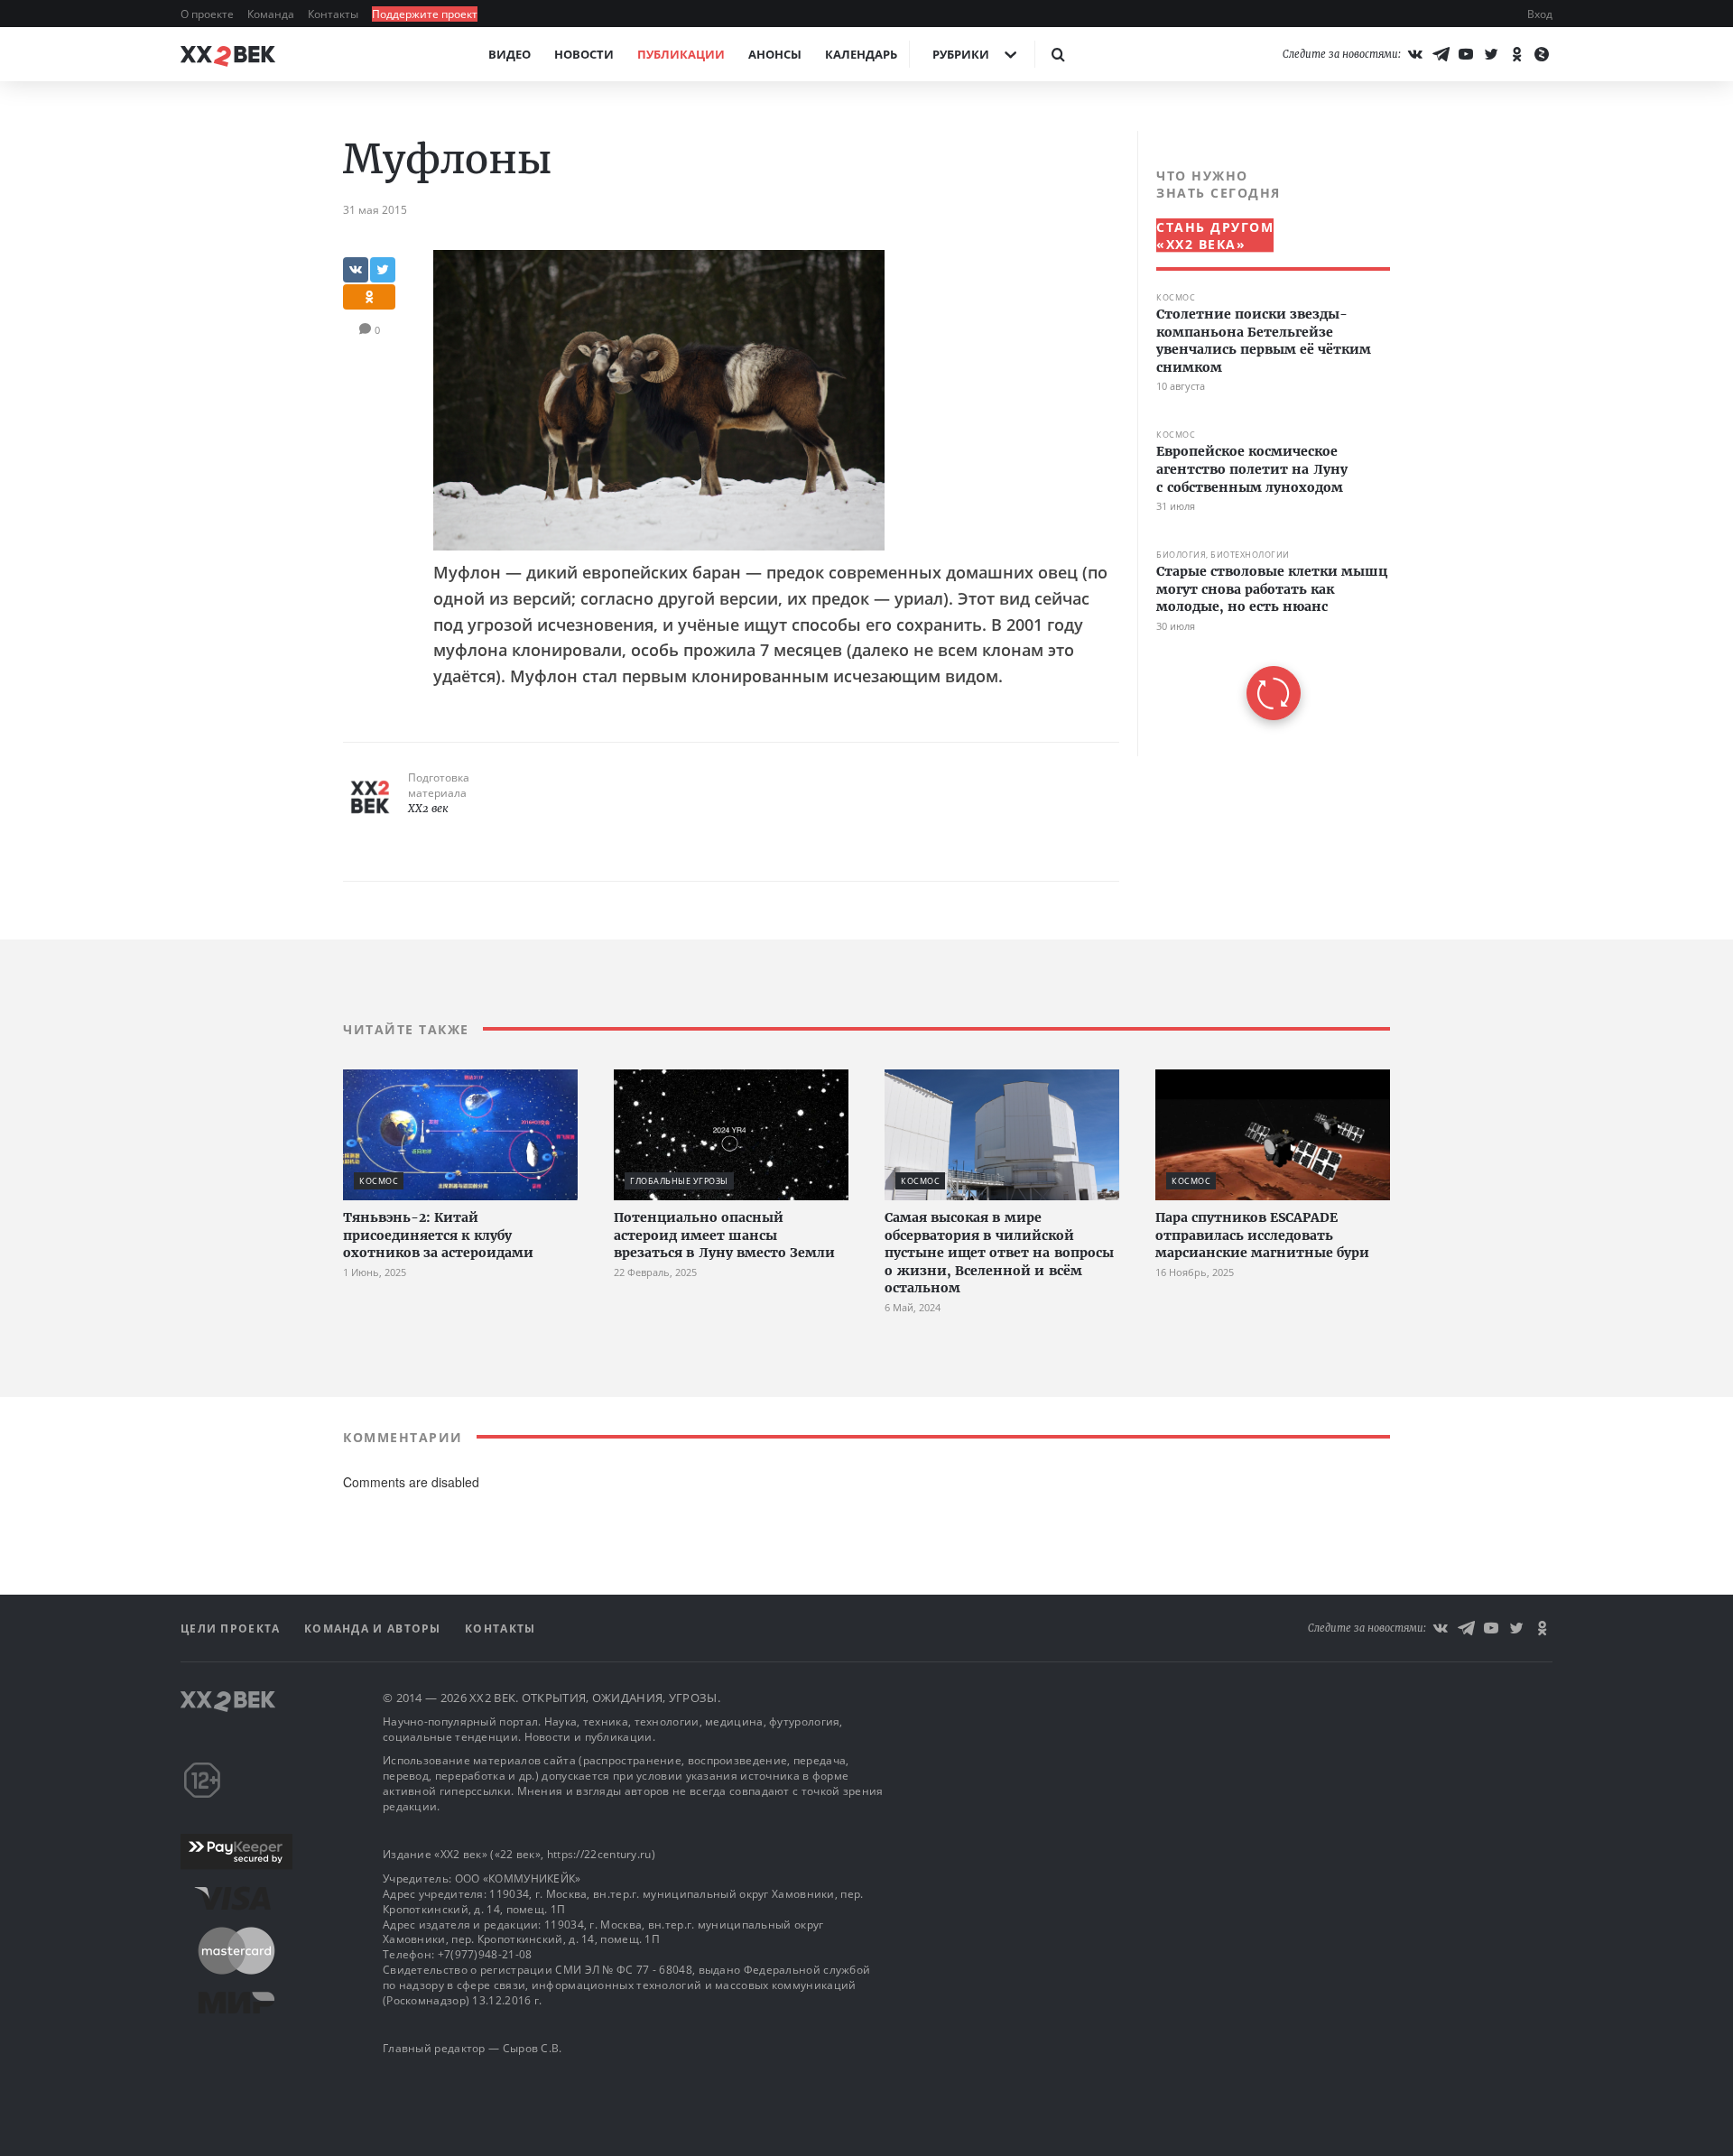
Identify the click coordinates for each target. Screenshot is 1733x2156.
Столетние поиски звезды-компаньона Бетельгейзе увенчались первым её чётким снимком (1264, 341)
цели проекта (232, 1629)
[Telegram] (1441, 54)
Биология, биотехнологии (1223, 555)
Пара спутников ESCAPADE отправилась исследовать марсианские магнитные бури (1262, 1235)
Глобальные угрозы (679, 1181)
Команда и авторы (375, 1629)
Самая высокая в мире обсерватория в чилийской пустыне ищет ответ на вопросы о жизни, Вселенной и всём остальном (999, 1253)
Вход (1540, 14)
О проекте (209, 14)
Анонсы (775, 54)
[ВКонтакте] (1415, 54)
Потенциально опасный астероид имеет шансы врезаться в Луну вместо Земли (724, 1235)
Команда (272, 14)
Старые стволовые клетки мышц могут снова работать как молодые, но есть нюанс (1272, 589)
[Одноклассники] (1516, 54)
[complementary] (1264, 444)
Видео (510, 54)
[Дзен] (1542, 54)
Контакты (334, 14)
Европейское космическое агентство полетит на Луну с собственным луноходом (1252, 469)
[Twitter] (1491, 54)
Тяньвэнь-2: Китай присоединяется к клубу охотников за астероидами (438, 1235)
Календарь (861, 54)
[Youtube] (1466, 54)
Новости (584, 54)
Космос (1176, 297)
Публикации (681, 54)
